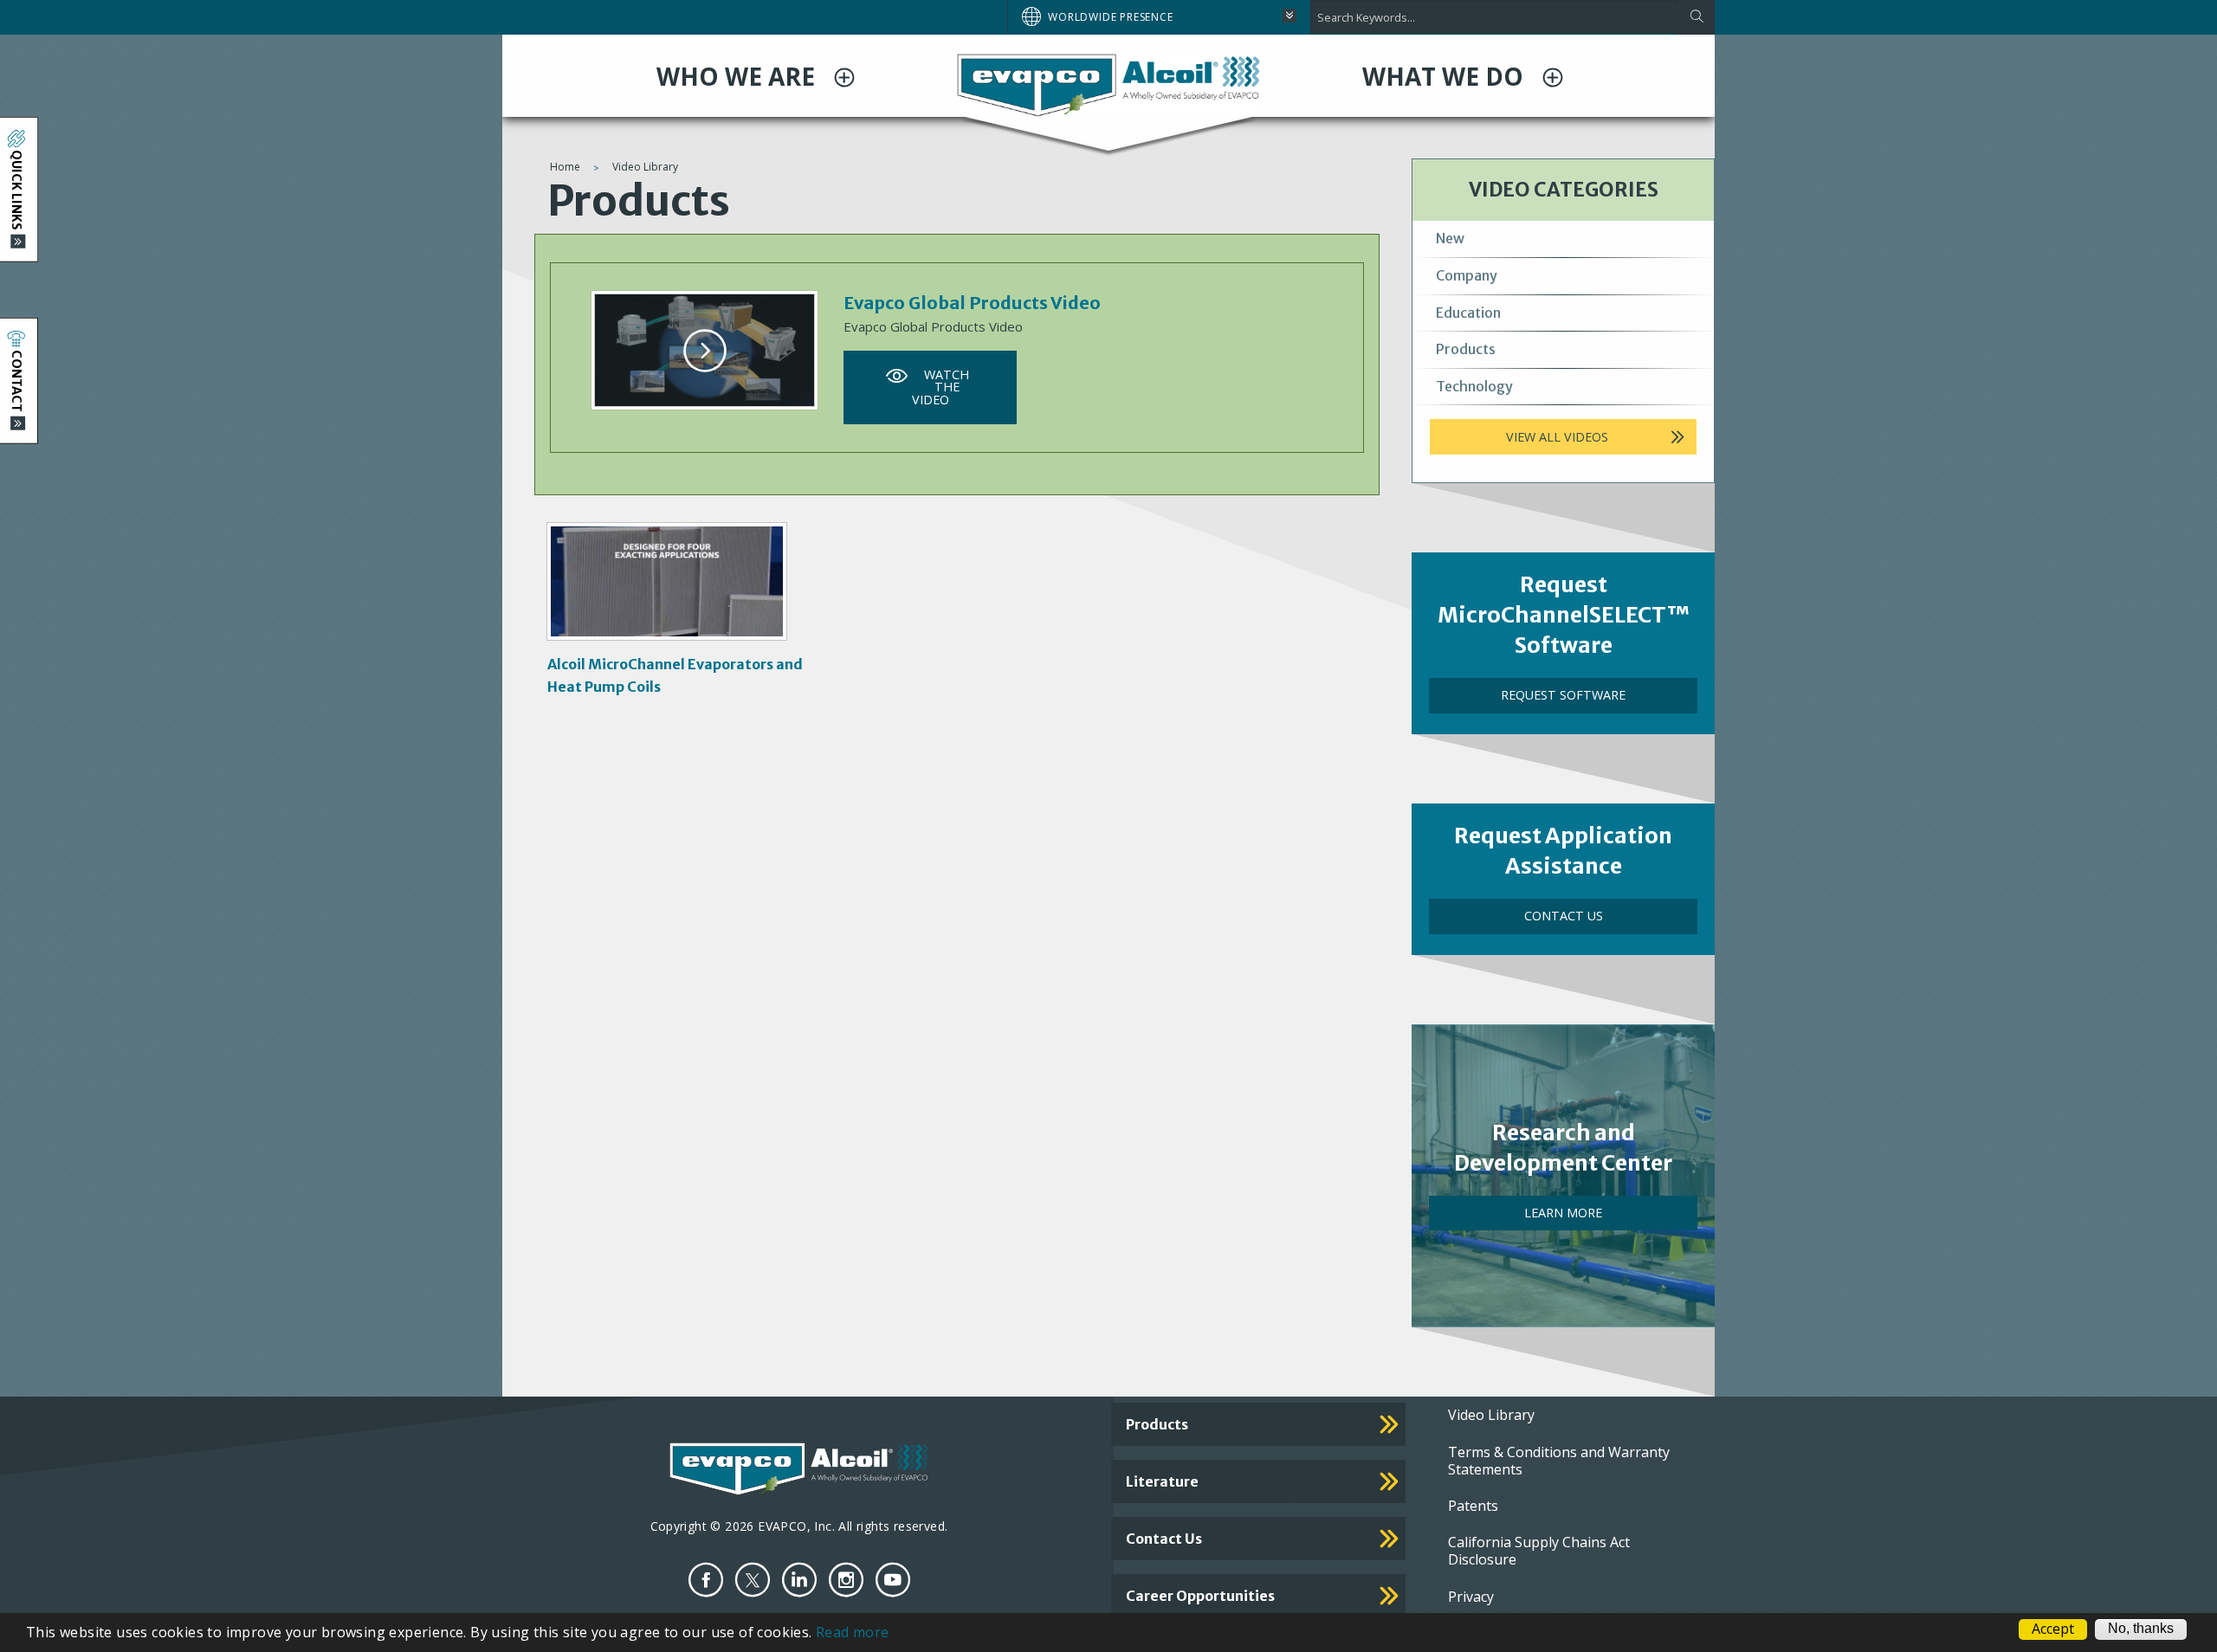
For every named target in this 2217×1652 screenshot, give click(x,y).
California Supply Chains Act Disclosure (1539, 1551)
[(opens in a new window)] (706, 1580)
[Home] (1108, 84)
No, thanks (2141, 1629)
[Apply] (1696, 17)
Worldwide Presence (1110, 17)
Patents (1473, 1506)
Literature (1162, 1481)
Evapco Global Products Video (972, 303)
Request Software (1563, 695)
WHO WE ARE (739, 76)
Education (1468, 313)
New (1450, 238)
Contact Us (1564, 916)
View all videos (1557, 437)
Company (1467, 275)
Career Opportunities (1200, 1596)
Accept (2053, 1629)
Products (1466, 349)
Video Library (645, 167)
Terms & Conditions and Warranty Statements (1559, 1461)
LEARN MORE (1563, 1213)
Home (565, 167)
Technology (1474, 386)
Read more (853, 1632)
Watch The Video (940, 387)
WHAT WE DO (1446, 76)
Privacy (1471, 1597)
